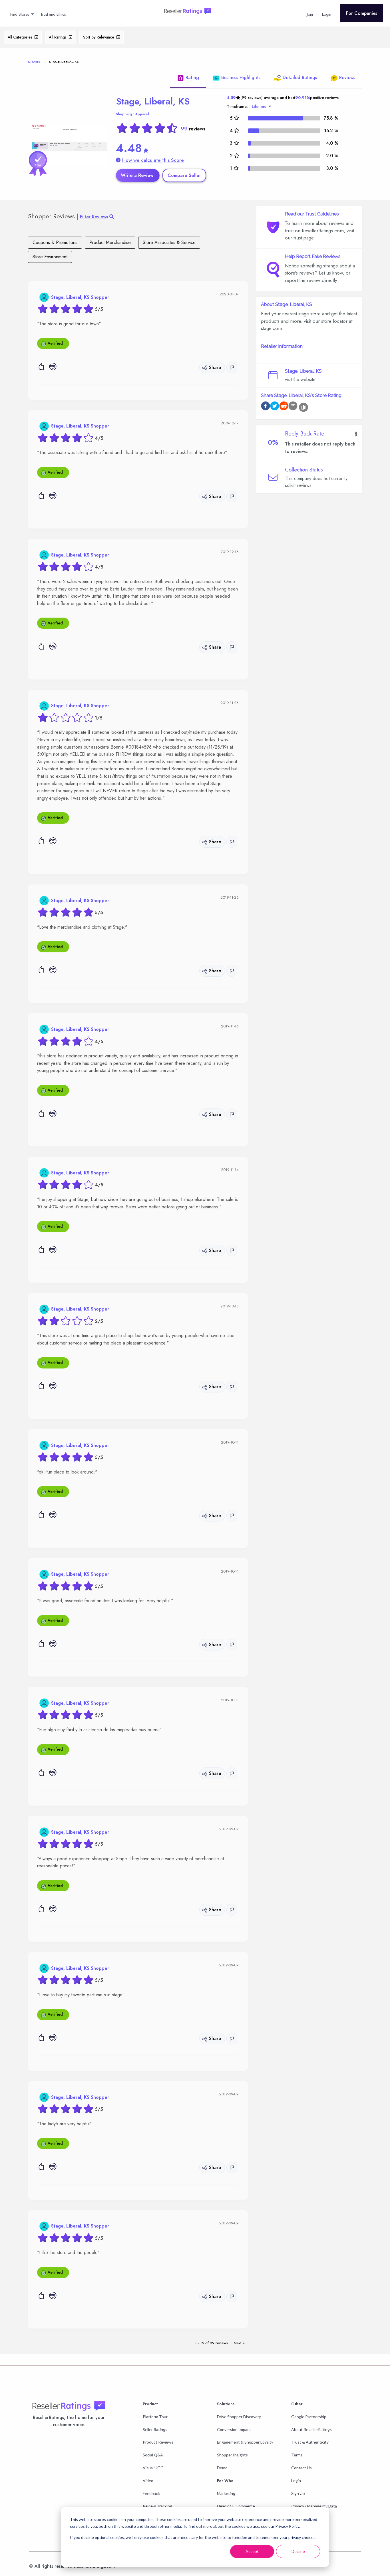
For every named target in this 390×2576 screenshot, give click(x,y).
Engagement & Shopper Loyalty (245, 2442)
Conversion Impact (234, 2429)
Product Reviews (158, 2442)
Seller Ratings (155, 2429)
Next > (239, 2343)
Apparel (142, 114)
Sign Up (298, 2493)
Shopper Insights (232, 2455)
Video (148, 2481)
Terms (297, 2455)
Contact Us (301, 2468)
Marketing (226, 2493)
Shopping (124, 114)
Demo (222, 2468)
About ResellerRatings (311, 2429)
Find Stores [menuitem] (20, 14)
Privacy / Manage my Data (314, 2506)
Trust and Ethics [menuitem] (53, 14)
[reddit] (284, 407)
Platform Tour (155, 2417)
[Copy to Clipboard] (303, 407)
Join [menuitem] (310, 14)
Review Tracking (157, 2506)
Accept (252, 2551)
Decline (298, 2551)
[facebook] (266, 407)
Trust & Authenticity (310, 2442)
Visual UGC (153, 2468)
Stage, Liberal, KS (153, 101)
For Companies (362, 13)
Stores (34, 62)
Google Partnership (309, 2417)
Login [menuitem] (327, 14)
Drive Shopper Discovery (239, 2417)
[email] (293, 407)
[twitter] (275, 407)
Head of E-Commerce (236, 2506)
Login (296, 2481)
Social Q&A (153, 2455)
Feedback (151, 2493)
